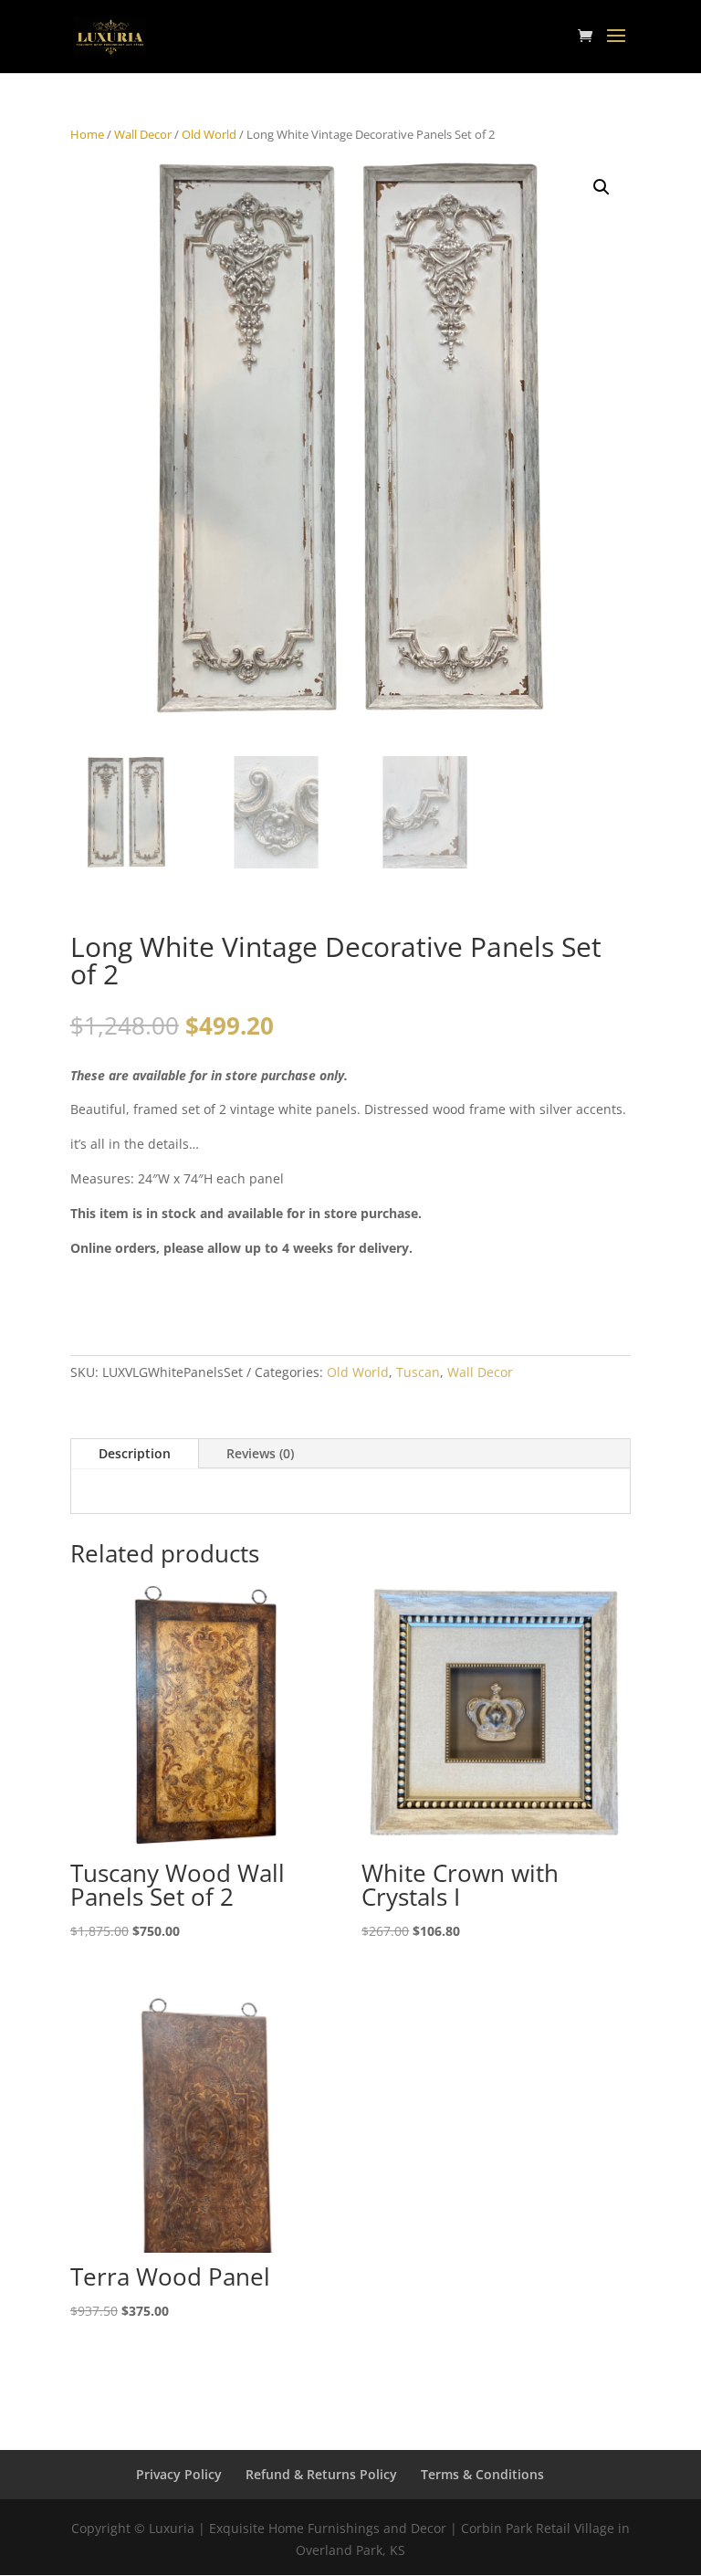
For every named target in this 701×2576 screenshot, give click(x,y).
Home (87, 134)
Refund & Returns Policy (321, 2474)
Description (135, 1453)
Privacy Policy (179, 2474)
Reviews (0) (260, 1453)
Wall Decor (143, 134)
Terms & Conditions (482, 2474)
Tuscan (418, 1372)
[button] (602, 187)
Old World (209, 134)
